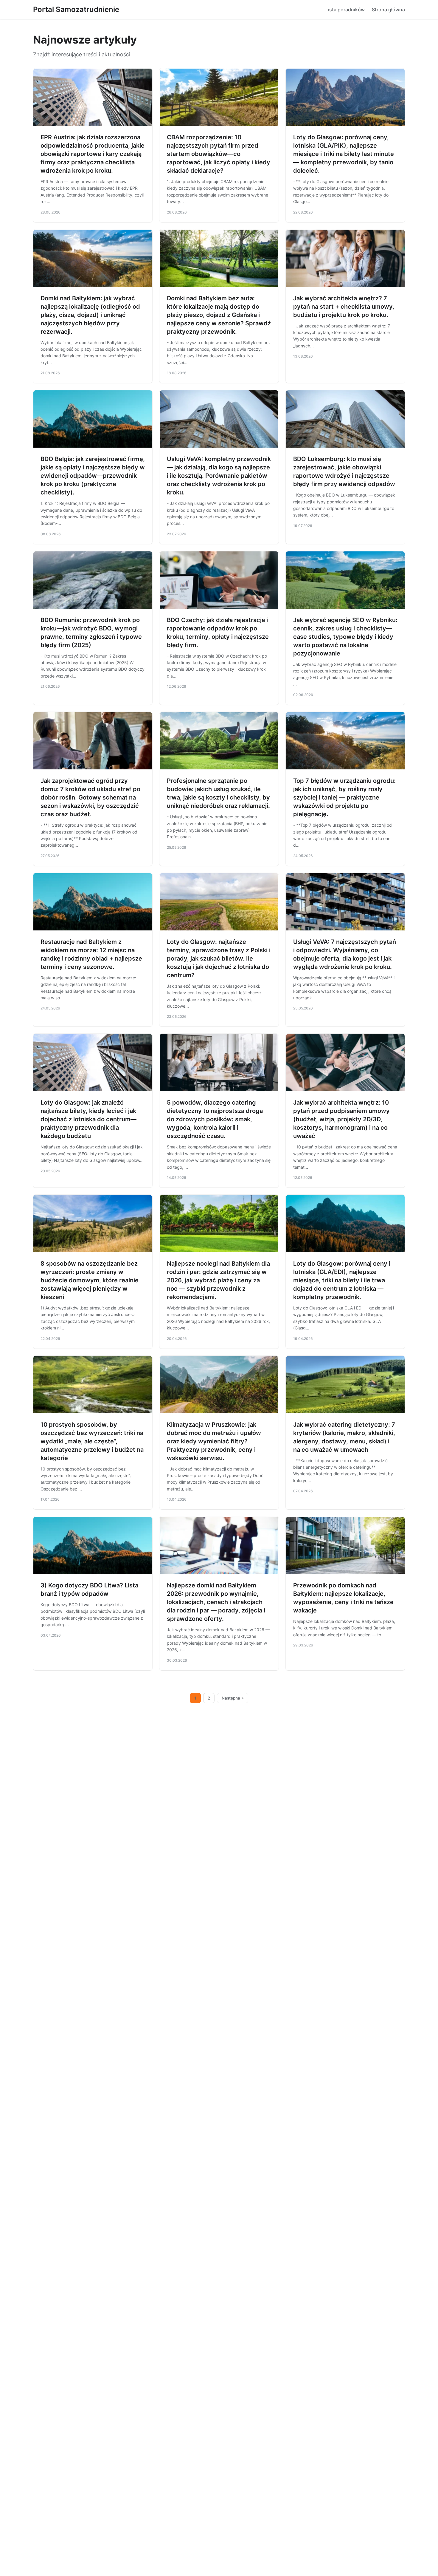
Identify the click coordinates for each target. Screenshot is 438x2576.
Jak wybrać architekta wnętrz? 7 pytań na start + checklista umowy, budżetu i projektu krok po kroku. (344, 307)
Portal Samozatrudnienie (76, 9)
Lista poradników (345, 10)
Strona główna (388, 10)
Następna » (233, 1698)
